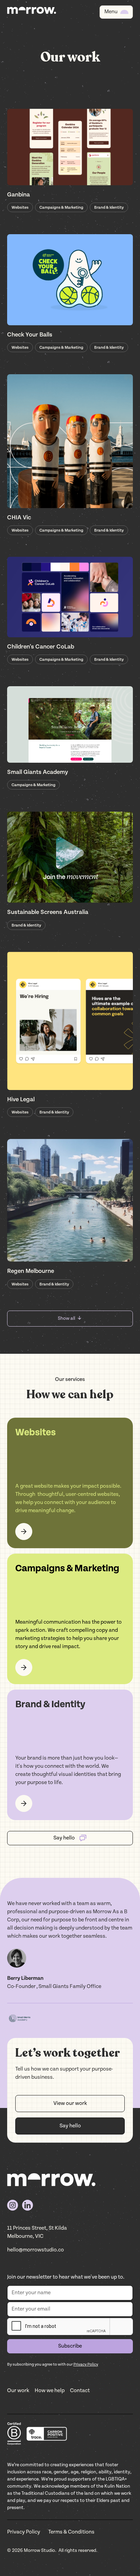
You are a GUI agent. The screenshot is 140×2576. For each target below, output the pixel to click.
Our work (18, 2391)
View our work (70, 2103)
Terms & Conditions (71, 2532)
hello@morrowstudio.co (36, 2250)
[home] (32, 12)
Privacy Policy (24, 2532)
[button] (116, 12)
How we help (50, 2391)
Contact (80, 2391)
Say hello (70, 2126)
